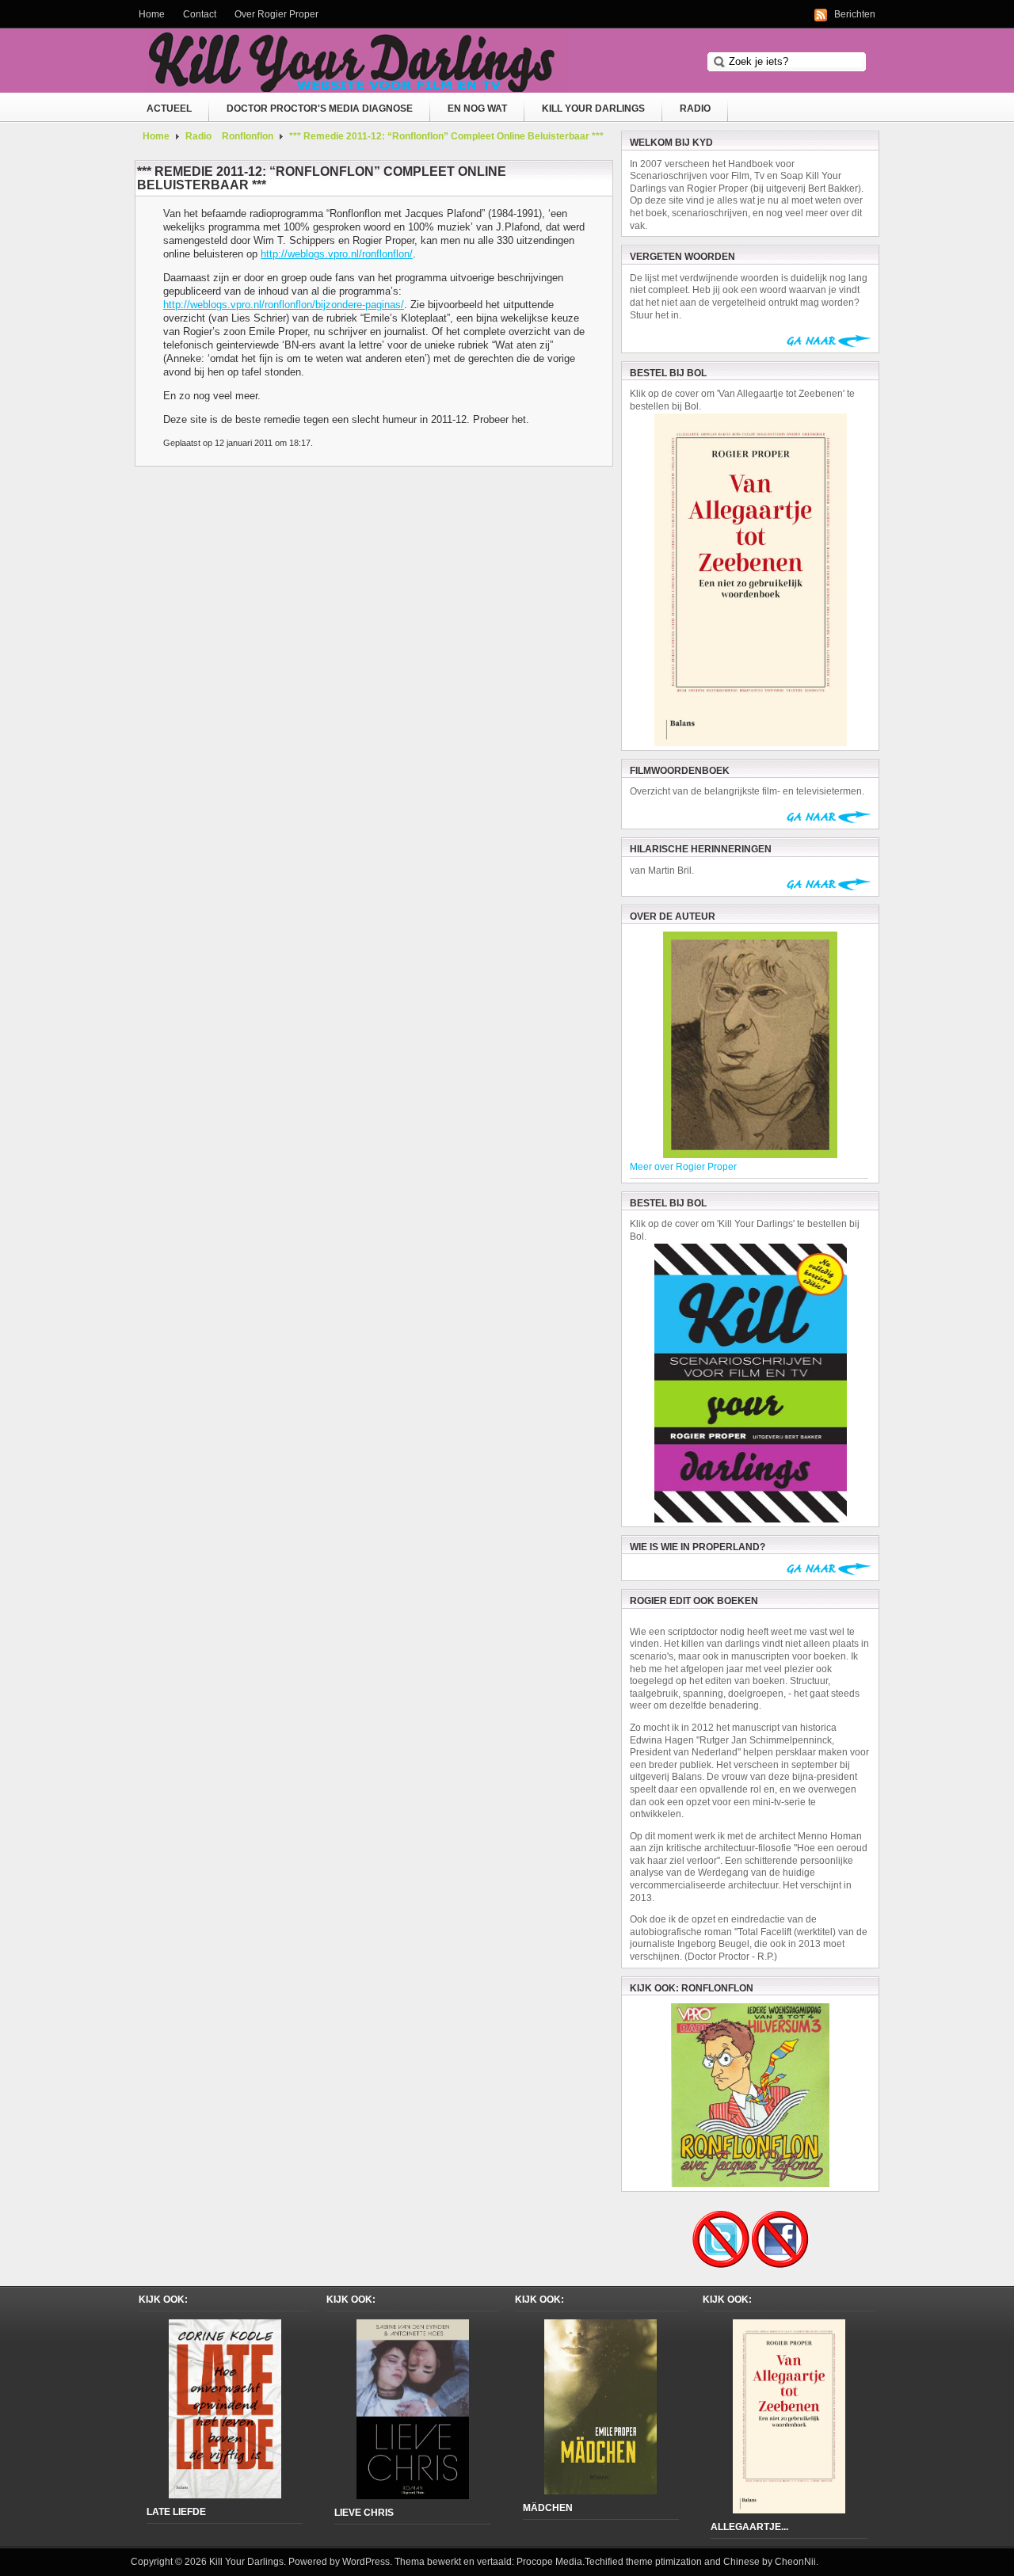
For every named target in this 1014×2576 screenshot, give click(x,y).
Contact (200, 14)
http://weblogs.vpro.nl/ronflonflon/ (337, 254)
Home (152, 14)
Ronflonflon (248, 136)
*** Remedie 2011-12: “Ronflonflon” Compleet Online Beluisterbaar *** (446, 136)
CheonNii (795, 2562)
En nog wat (477, 109)
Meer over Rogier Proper (683, 1167)
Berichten (855, 14)
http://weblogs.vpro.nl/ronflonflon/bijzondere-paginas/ (284, 305)
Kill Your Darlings (593, 109)
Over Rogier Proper (276, 14)
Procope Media (549, 2562)
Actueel (169, 109)
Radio (695, 109)
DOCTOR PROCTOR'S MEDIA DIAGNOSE (320, 109)
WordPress (366, 2562)
